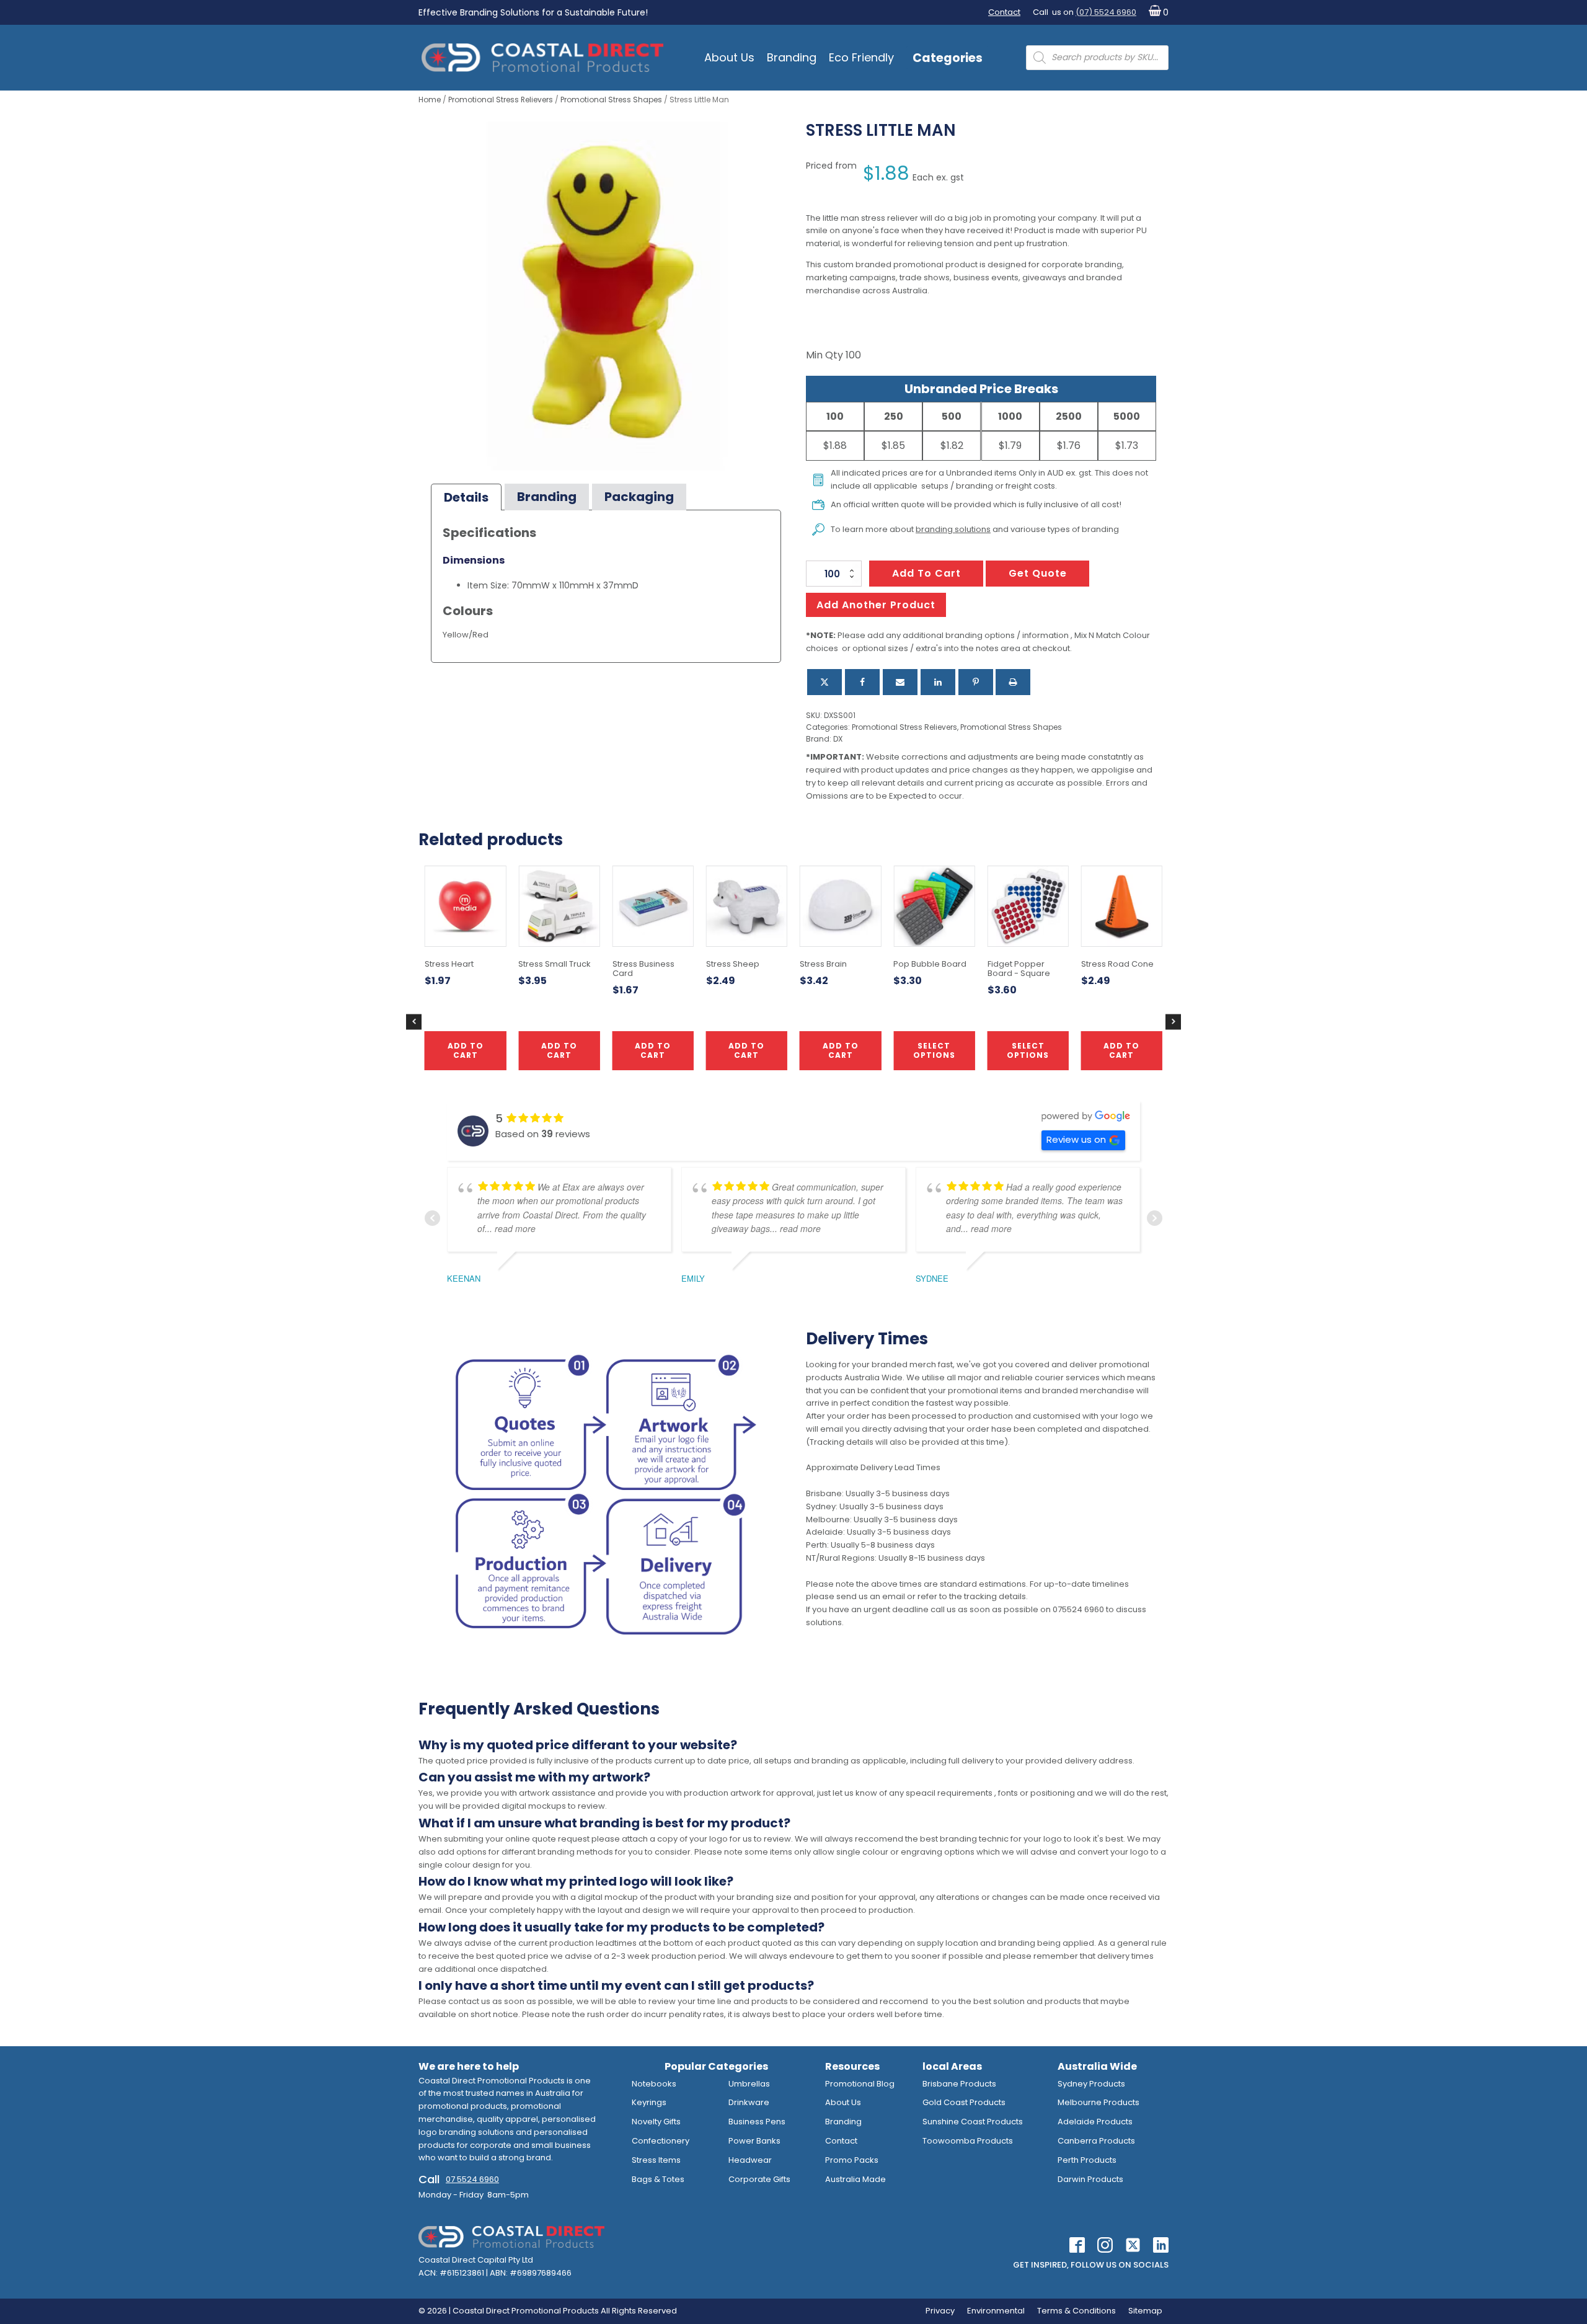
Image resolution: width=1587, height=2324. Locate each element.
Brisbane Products (959, 2084)
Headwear (750, 2160)
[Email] (900, 682)
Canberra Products (1096, 2141)
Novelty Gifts (656, 2122)
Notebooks (654, 2084)
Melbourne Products (1099, 2102)
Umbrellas (749, 2084)
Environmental (996, 2311)
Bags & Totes (658, 2179)
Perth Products (1087, 2160)
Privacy (940, 2311)
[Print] (1013, 682)
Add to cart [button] (746, 1050)
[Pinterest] (976, 682)
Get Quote (1038, 573)
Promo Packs (852, 2160)
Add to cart (926, 573)
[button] (1156, 13)
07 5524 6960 (472, 2179)
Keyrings (649, 2102)
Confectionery (661, 2141)
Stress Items (656, 2160)
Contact (1004, 12)
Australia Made (855, 2179)
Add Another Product (876, 605)
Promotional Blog (860, 2084)
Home (430, 100)
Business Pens (757, 2122)
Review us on (1076, 1139)
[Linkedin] (938, 682)
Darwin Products (1090, 2179)
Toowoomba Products (968, 2141)
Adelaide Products (1095, 2122)
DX (838, 739)
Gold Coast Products (964, 2102)
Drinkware (749, 2102)
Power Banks (754, 2141)
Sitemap (1145, 2311)
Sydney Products (1091, 2084)
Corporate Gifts (759, 2179)
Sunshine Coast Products (973, 2122)
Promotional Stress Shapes (611, 100)
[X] (824, 682)
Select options (934, 1050)
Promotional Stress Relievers (501, 100)
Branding (792, 57)
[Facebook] (862, 682)
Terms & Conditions (1076, 2311)
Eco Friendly (861, 57)
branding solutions (953, 529)
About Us (729, 57)
